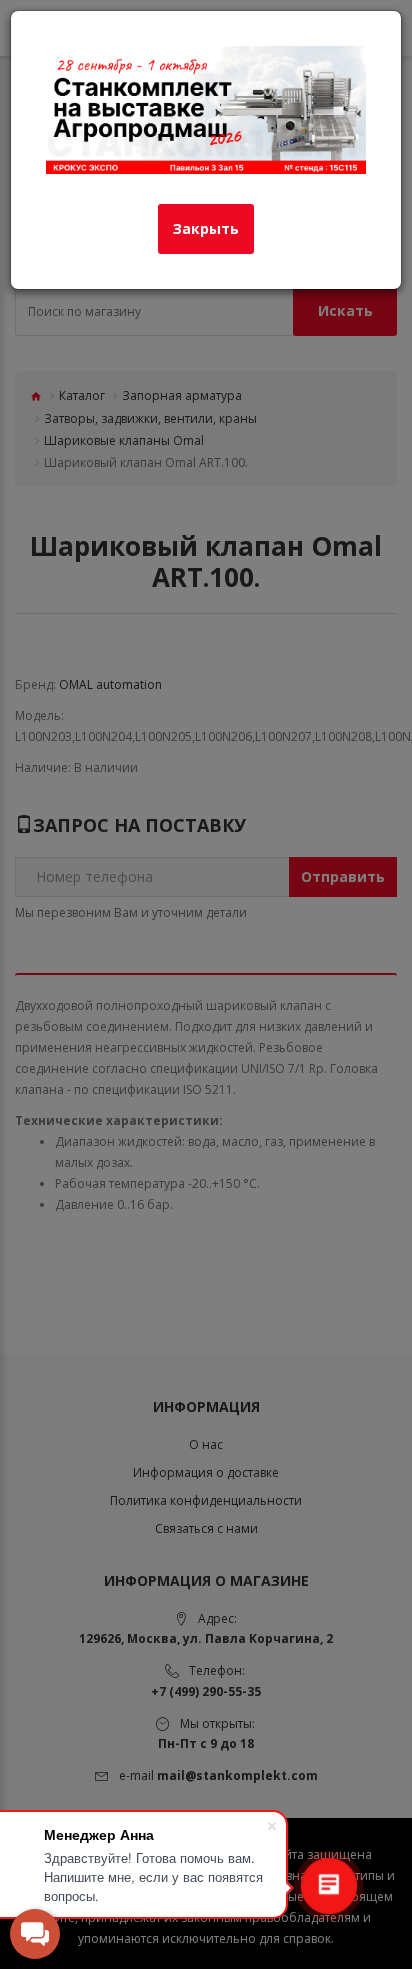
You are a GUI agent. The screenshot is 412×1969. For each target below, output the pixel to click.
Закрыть (206, 228)
